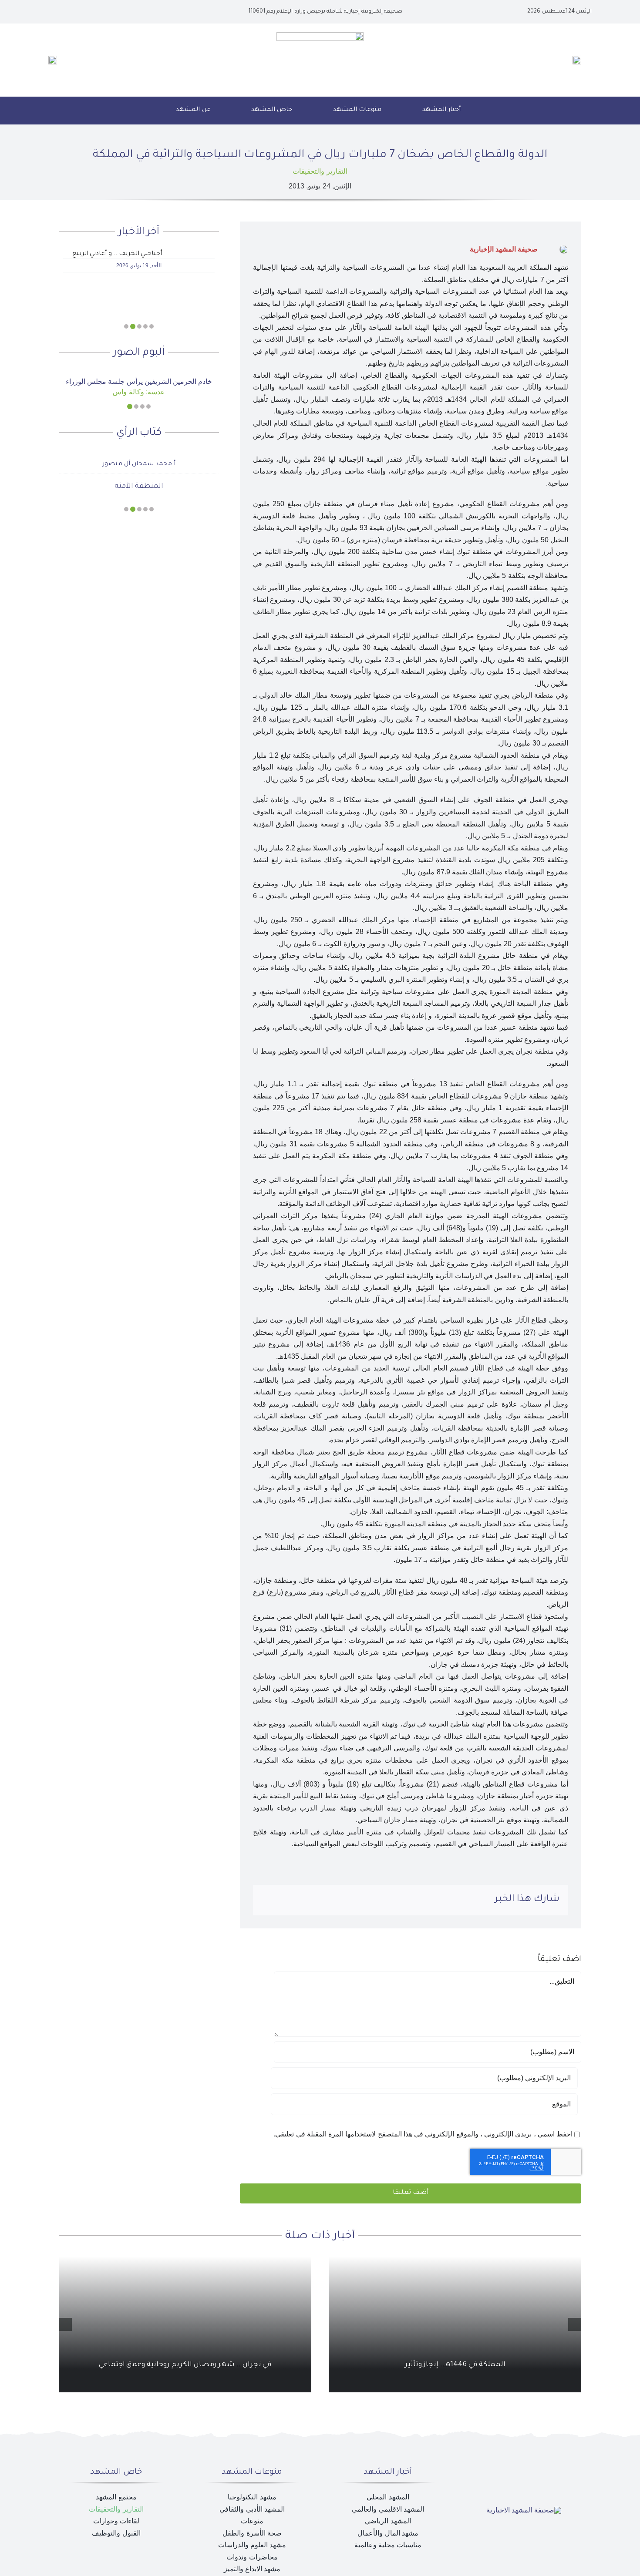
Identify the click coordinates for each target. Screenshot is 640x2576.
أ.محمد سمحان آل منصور (139, 464)
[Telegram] (283, 1900)
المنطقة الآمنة (139, 487)
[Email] (269, 1900)
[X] (325, 1900)
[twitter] (89, 12)
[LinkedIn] (311, 1900)
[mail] (61, 12)
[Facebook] (339, 1900)
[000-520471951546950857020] (139, 374)
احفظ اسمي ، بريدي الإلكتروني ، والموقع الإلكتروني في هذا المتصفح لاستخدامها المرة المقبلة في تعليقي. (423, 2134)
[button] (145, 111)
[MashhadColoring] (320, 35)
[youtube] (75, 12)
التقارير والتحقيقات (320, 171)
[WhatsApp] (296, 1900)
